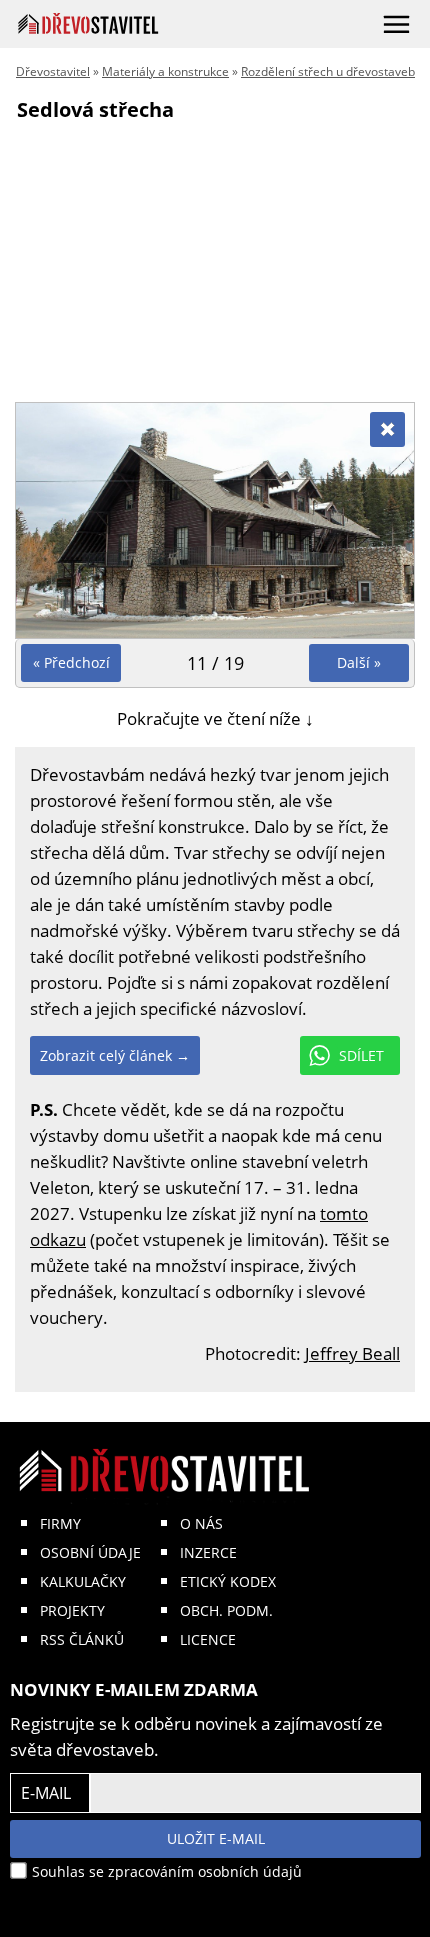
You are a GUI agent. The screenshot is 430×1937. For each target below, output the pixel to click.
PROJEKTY (72, 1610)
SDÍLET (361, 1055)
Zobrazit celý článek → (115, 1055)
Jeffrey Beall (352, 1353)
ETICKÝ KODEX (228, 1581)
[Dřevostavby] (88, 23)
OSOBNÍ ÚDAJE (90, 1552)
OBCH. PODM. (226, 1610)
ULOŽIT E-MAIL (216, 1838)
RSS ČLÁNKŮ (82, 1639)
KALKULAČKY (83, 1581)
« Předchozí (71, 662)
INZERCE (208, 1552)
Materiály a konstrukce (165, 71)
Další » (359, 662)
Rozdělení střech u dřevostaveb (328, 71)
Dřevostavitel (53, 71)
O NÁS (201, 1523)
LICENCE (208, 1639)
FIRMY (60, 1523)
